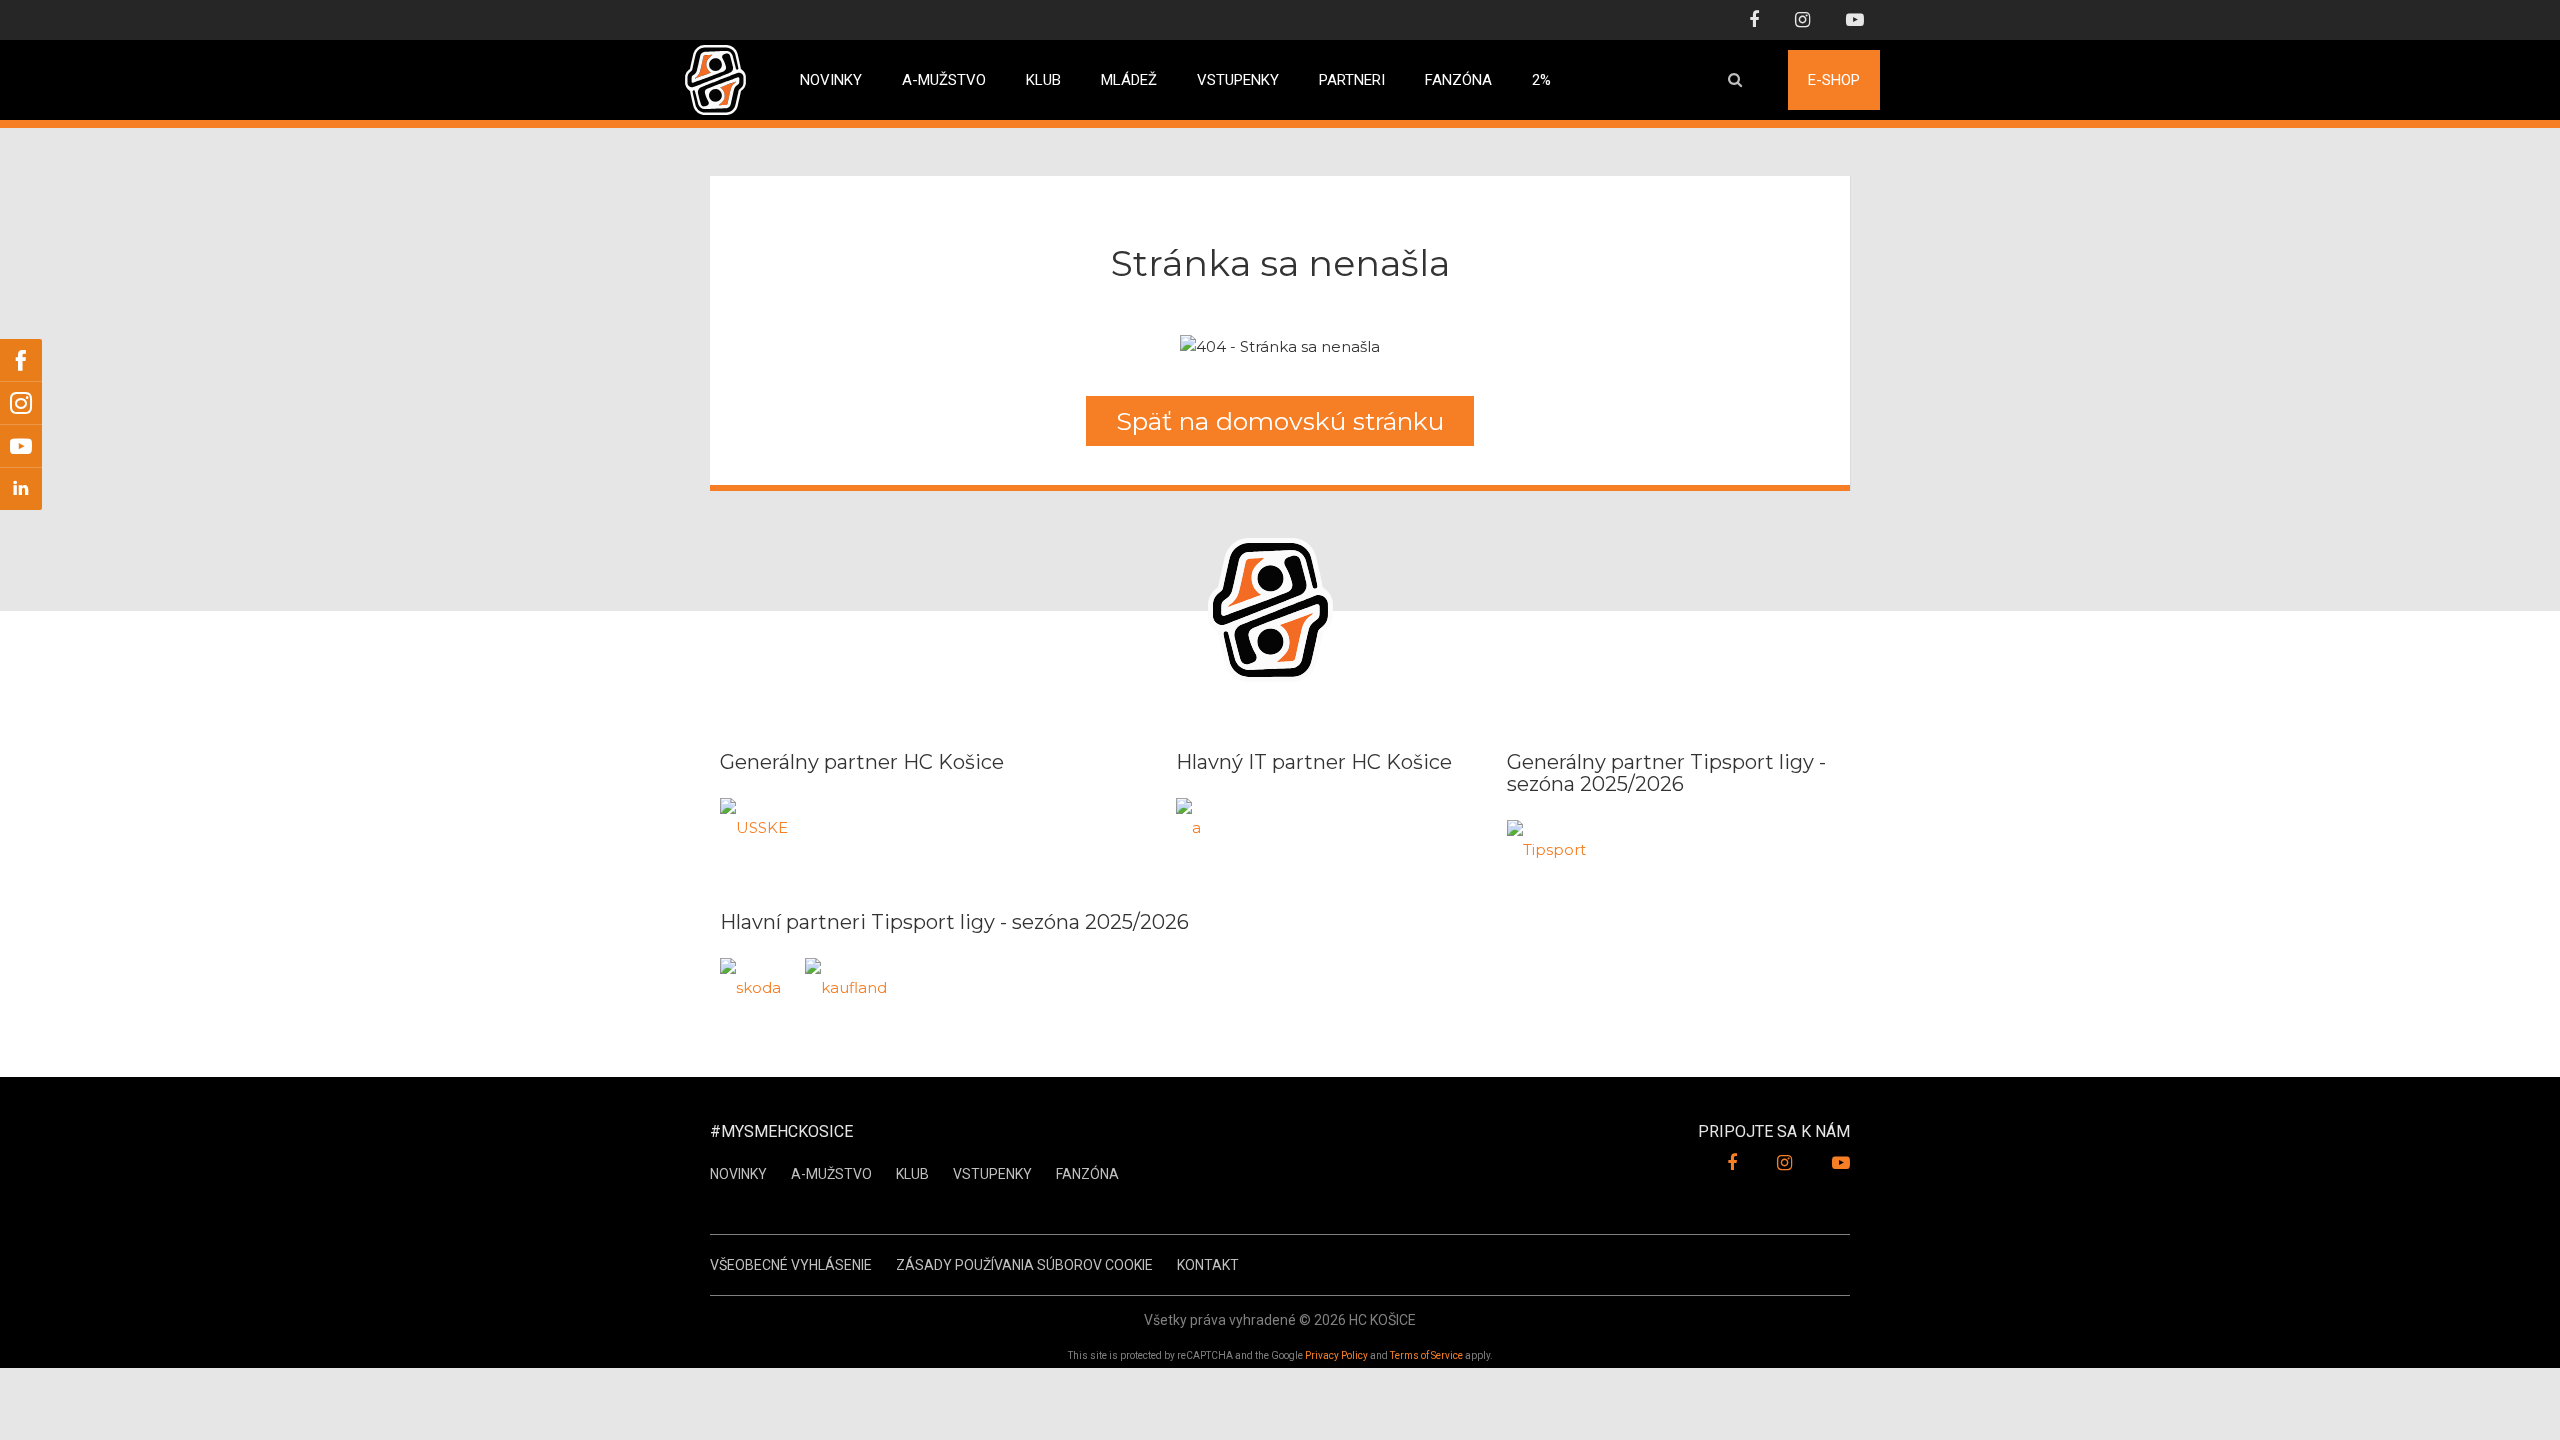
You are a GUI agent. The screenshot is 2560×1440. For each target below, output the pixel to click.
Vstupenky (1238, 73)
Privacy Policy (1336, 1355)
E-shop (1834, 73)
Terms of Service (1426, 1355)
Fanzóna (1458, 73)
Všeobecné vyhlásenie (791, 1265)
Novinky (831, 73)
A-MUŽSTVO (944, 73)
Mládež (1129, 73)
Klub (1043, 73)
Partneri (1352, 73)
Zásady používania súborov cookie (1024, 1265)
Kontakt (1208, 1265)
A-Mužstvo (831, 1174)
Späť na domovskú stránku (1280, 421)
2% (1541, 73)
